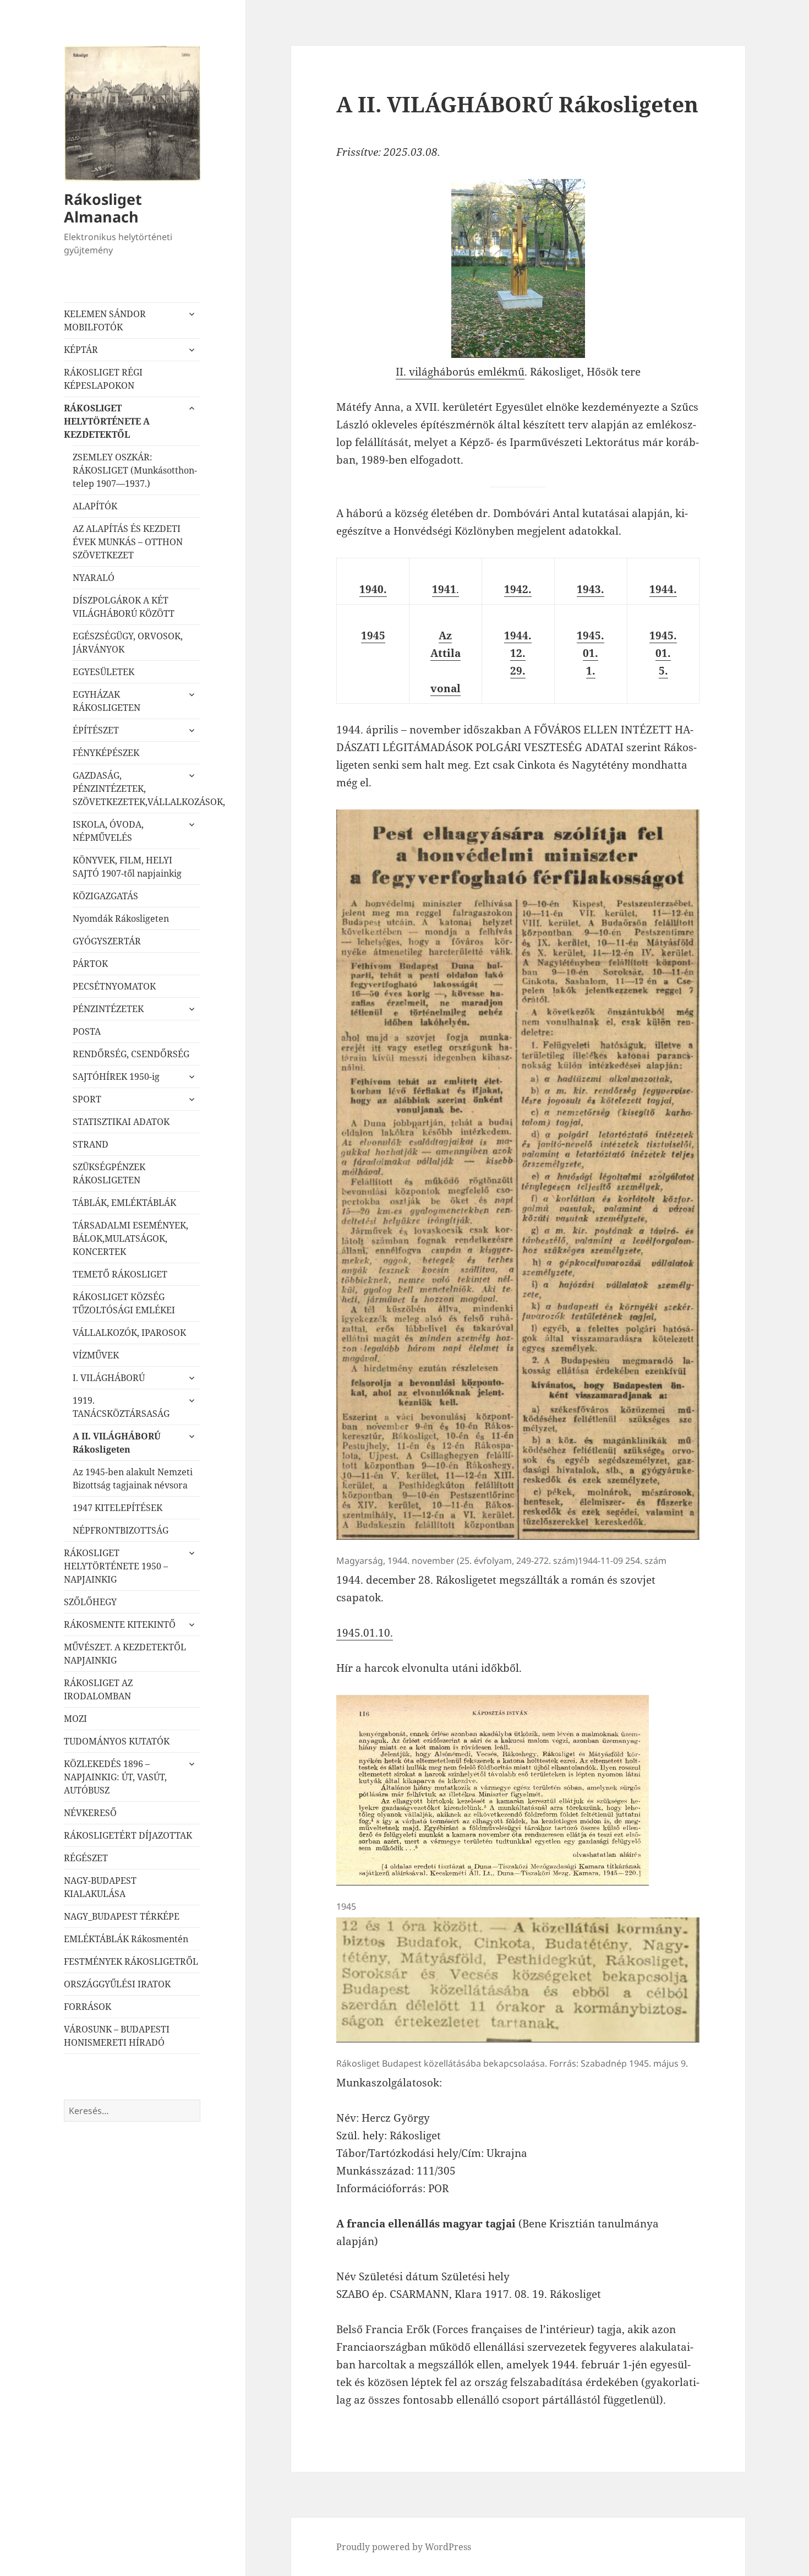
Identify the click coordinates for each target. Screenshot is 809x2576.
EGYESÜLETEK (103, 672)
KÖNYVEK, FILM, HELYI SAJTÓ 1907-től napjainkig (127, 867)
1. (591, 671)
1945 (373, 635)
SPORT (87, 1099)
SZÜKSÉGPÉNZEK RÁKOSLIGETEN (109, 1173)
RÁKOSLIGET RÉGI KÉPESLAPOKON (103, 379)
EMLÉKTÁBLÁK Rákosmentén (126, 1939)
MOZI (75, 1719)
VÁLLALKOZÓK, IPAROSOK (129, 1333)
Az (445, 635)
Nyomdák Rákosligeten (121, 919)
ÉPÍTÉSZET (96, 730)
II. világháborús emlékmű (460, 372)
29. (518, 671)
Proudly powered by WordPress (404, 2547)
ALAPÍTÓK (95, 506)
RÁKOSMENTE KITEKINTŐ (120, 1624)
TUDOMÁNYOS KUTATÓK (117, 1741)
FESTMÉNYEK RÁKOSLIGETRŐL (131, 1961)
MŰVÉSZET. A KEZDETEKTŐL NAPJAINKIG (125, 1654)
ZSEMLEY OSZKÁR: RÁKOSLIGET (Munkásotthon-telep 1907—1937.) (135, 470)
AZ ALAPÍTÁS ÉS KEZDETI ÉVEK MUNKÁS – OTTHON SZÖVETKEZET (128, 542)
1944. (663, 589)
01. (591, 653)
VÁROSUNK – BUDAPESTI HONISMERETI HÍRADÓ (117, 2036)
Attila (446, 653)
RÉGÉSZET (86, 1858)
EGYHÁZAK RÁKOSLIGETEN (106, 701)
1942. (518, 589)
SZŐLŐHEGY (90, 1602)
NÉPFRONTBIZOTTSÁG (121, 1530)
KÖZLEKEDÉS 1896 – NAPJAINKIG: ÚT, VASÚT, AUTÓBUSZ (115, 1777)
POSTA (87, 1031)
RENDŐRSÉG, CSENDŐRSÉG (131, 1054)
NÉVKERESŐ (90, 1813)
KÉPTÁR (81, 350)
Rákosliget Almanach (103, 208)
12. (518, 653)
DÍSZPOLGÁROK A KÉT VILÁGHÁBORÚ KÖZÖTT (124, 607)
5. (663, 671)
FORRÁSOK (88, 2007)
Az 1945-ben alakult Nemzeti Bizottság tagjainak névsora (133, 1479)
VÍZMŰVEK (96, 1355)
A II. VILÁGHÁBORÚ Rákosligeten (117, 1443)
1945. (591, 635)
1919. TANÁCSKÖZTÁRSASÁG (121, 1407)
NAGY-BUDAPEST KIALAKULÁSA (100, 1887)
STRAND (91, 1144)
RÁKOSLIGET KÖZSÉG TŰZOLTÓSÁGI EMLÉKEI (124, 1303)
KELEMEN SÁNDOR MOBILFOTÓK (105, 320)
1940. (373, 589)
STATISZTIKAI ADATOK (121, 1122)
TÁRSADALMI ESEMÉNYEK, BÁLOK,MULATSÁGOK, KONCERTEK (130, 1238)
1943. (591, 589)
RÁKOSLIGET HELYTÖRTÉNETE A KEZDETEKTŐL (107, 421)
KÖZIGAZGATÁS (105, 896)
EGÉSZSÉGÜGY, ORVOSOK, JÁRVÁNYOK (128, 643)
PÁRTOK (90, 964)
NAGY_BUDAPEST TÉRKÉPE (122, 1916)
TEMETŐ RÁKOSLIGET (120, 1274)
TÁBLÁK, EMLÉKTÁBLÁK (124, 1203)
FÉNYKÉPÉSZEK (106, 753)
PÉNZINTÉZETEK (108, 1009)
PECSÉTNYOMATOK (114, 986)
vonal (446, 688)
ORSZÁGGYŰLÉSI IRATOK (117, 1984)
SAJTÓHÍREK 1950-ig (116, 1077)
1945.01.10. (365, 1633)
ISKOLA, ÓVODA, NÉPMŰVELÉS (108, 831)
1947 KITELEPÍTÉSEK (117, 1508)
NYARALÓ (94, 578)
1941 (444, 589)
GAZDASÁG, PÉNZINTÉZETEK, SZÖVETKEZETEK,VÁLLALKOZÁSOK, (136, 789)
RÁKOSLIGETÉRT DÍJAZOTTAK (128, 1835)
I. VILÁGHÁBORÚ (109, 1378)
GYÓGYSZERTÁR (107, 941)
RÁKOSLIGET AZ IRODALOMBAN (98, 1689)
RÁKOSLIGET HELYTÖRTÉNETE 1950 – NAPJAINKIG (116, 1566)
